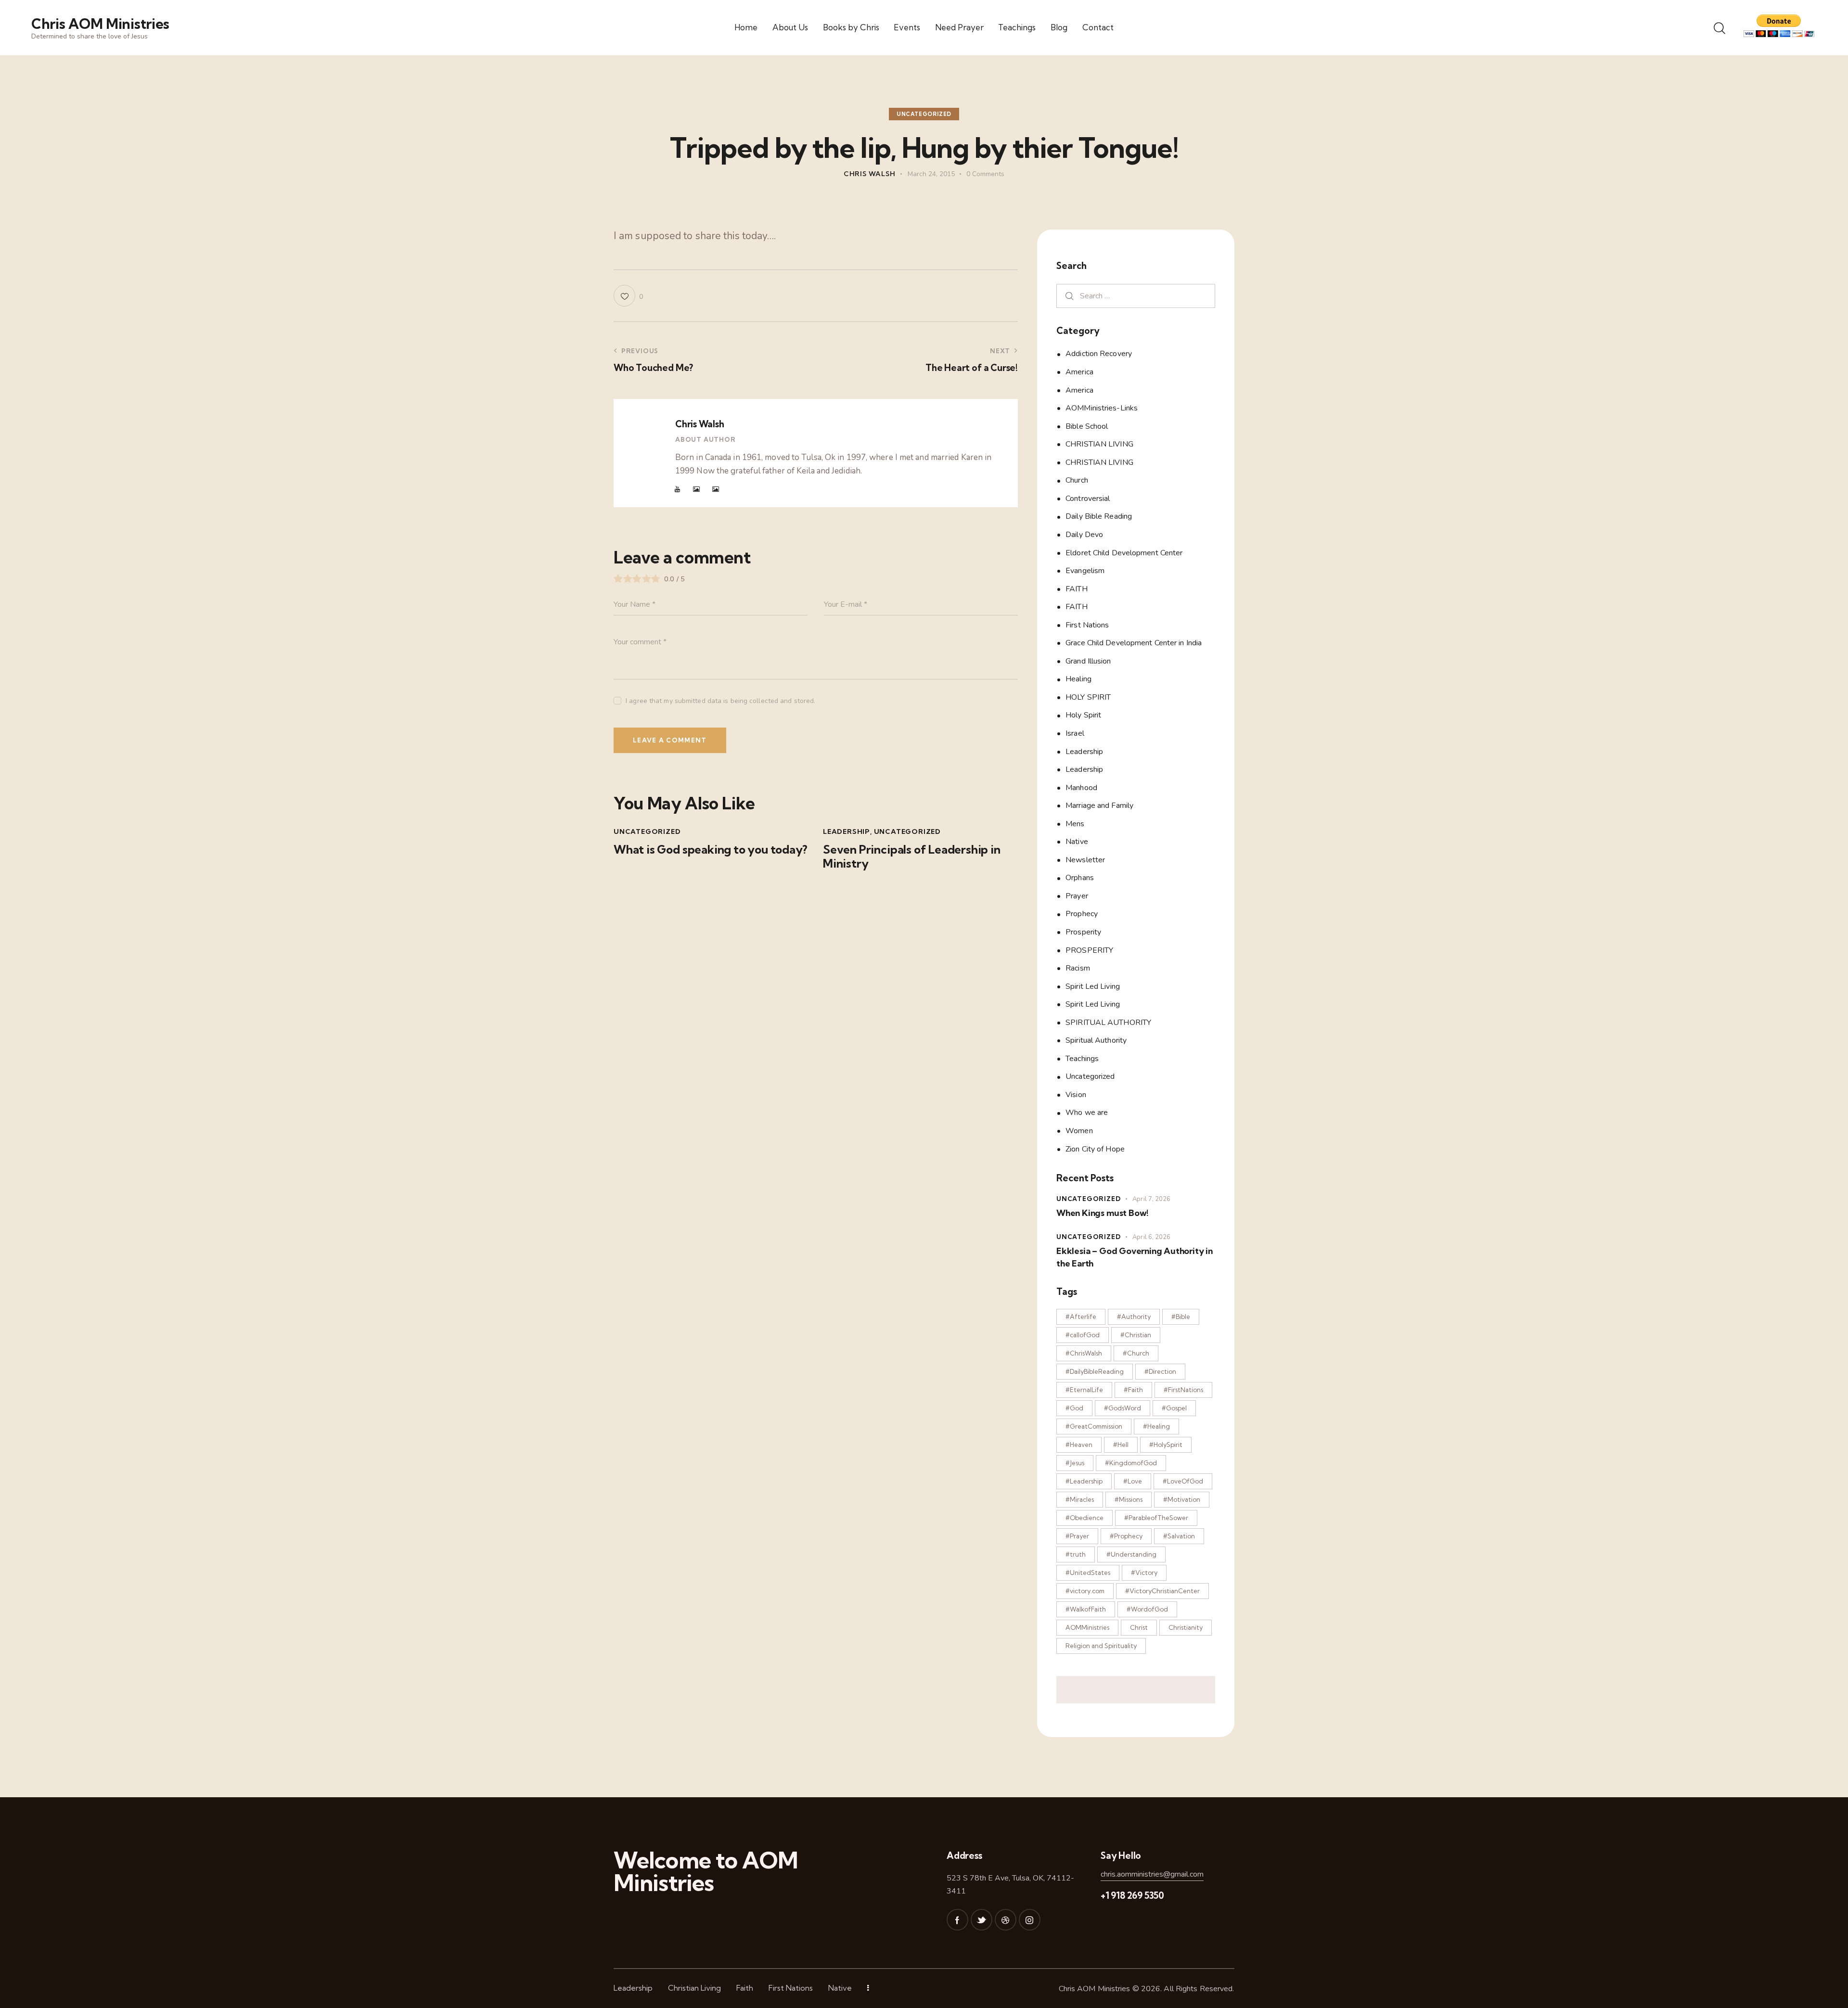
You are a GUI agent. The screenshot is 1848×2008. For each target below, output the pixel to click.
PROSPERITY (1089, 950)
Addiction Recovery (1099, 354)
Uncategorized (924, 114)
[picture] (696, 489)
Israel (1075, 733)
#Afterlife (1081, 1317)
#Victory (1144, 1573)
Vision (1076, 1094)
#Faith (1133, 1390)
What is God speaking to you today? (711, 850)
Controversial (1088, 498)
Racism (1078, 968)
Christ (1139, 1627)
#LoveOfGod (1183, 1481)
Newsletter (1085, 859)
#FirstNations (1183, 1390)
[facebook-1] (957, 1920)
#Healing (1156, 1426)
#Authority (1134, 1317)
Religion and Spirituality (1101, 1646)
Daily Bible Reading (1099, 516)
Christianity (1186, 1627)
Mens (1075, 823)
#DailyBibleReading (1095, 1371)
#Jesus (1075, 1463)
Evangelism (1085, 571)
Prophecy (1082, 914)
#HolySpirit (1166, 1445)
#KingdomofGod (1131, 1463)
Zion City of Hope (1095, 1149)
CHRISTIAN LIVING (1099, 444)
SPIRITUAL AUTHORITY (1108, 1022)
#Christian (1136, 1335)
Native (1077, 842)
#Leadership (1084, 1481)
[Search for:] (1136, 295)
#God (1074, 1408)
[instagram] (1030, 1920)
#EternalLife (1084, 1390)
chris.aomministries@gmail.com (1152, 1874)
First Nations (1087, 625)
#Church (1136, 1353)
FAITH (1077, 588)
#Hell (1121, 1445)
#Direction (1160, 1371)
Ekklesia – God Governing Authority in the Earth (1135, 1257)
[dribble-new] (1006, 1920)
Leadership (847, 831)
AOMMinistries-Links (1102, 408)
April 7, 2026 (1151, 1199)
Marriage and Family (1099, 806)
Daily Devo (1084, 535)
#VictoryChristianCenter (1162, 1591)
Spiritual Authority (1096, 1040)
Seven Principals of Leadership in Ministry (912, 857)
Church (1077, 480)
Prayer (1077, 895)
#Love (1133, 1481)
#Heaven (1079, 1445)
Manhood (1081, 787)
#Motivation (1182, 1499)
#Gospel (1174, 1408)
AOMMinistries (1087, 1627)
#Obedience (1084, 1518)
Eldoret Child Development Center (1124, 552)
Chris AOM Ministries (1095, 1989)
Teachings (1082, 1058)
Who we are (1087, 1113)
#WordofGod (1147, 1609)
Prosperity (1083, 932)
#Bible (1181, 1317)
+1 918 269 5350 (1132, 1895)
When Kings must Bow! (1103, 1213)
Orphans (1080, 878)
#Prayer (1077, 1536)
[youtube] (678, 489)
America (1079, 372)
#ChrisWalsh (1084, 1353)
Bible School (1087, 426)
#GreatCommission (1094, 1426)
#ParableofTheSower (1156, 1518)
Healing (1078, 679)
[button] (628, 296)
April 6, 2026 (1151, 1237)
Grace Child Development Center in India (1134, 643)
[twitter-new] (982, 1920)
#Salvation (1179, 1536)
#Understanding (1131, 1554)
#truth (1076, 1554)
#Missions (1129, 1499)
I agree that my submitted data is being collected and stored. (720, 701)
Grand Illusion (1088, 661)
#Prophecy (1126, 1536)
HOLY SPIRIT (1088, 697)
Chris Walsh (699, 424)
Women (1079, 1131)
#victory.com (1085, 1591)
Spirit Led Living (1093, 986)
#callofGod (1083, 1335)
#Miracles (1080, 1499)
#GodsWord (1123, 1408)
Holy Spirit (1083, 715)
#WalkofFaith (1086, 1609)
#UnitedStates (1088, 1573)
